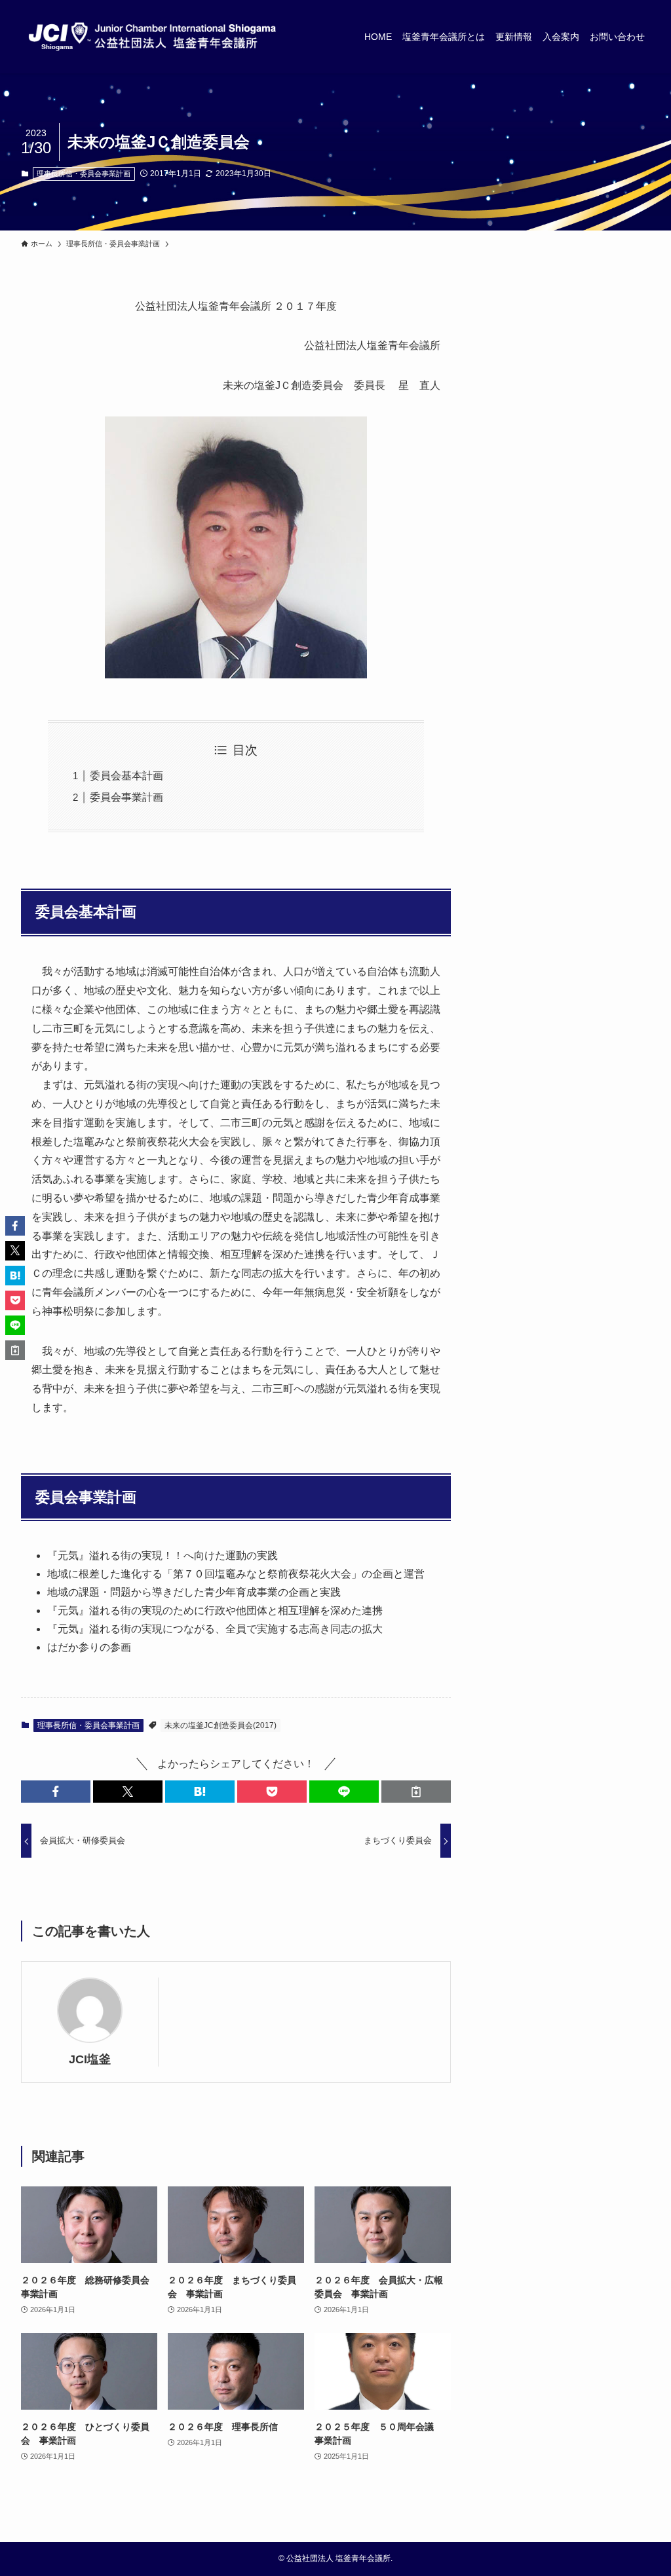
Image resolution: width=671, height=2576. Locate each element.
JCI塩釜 (90, 2059)
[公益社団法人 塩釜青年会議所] (152, 37)
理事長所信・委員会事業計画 (84, 174)
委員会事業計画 (126, 797)
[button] (56, 1792)
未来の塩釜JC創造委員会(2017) (220, 1725)
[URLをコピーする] (416, 1792)
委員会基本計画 (126, 776)
